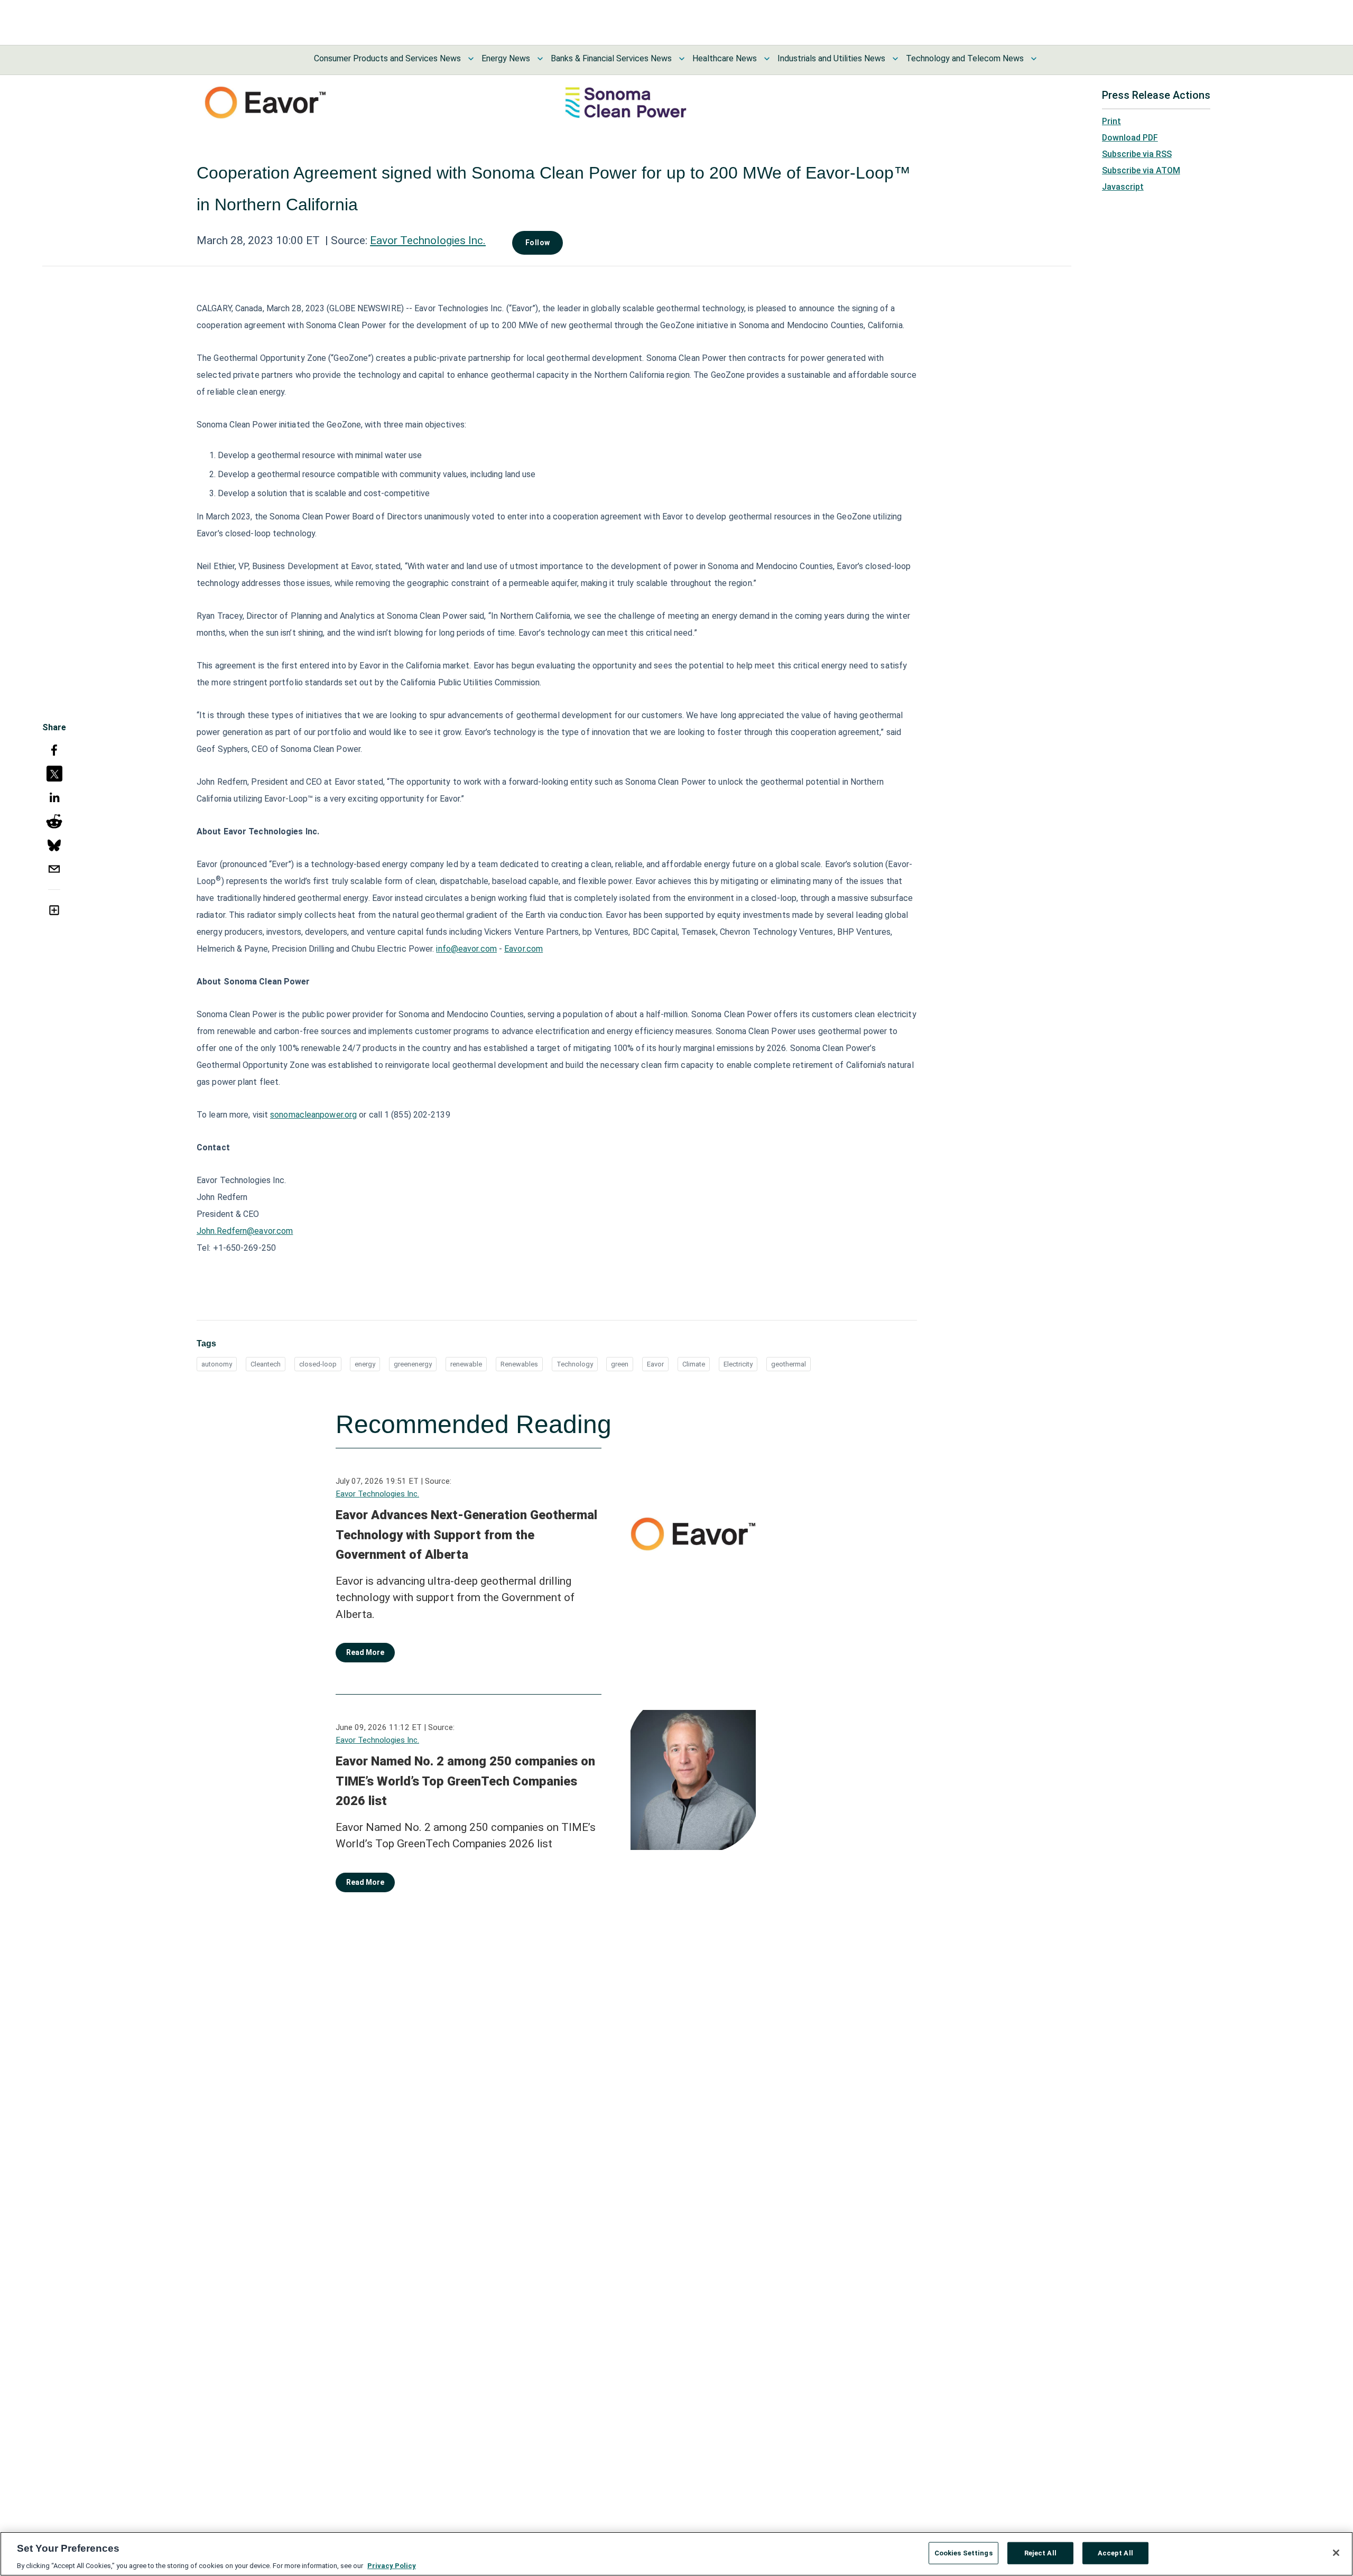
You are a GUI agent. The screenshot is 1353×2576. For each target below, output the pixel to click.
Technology (575, 1364)
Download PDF (1130, 138)
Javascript (1123, 187)
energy (365, 1364)
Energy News (506, 58)
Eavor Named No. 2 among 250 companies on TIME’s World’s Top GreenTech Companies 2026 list (465, 1781)
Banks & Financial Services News (611, 58)
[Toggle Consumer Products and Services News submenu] (471, 59)
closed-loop (318, 1364)
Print (1111, 121)
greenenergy (413, 1364)
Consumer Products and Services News (387, 58)
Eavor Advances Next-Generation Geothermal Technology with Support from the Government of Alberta (466, 1535)
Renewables (519, 1364)
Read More (365, 1652)
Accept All (1115, 2552)
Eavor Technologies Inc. (428, 240)
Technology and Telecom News (965, 58)
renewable (466, 1364)
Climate (694, 1364)
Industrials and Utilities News (831, 58)
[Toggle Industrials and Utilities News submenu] (895, 59)
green (620, 1364)
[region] (676, 2554)
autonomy (217, 1364)
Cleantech (266, 1364)
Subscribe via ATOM (1141, 170)
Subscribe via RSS (1137, 154)
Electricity (738, 1364)
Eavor (655, 1364)
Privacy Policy (392, 2565)
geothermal (789, 1364)
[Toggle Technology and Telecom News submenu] (1034, 59)
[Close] (1336, 2553)
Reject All (1040, 2552)
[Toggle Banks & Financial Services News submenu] (682, 59)
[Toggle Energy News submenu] (540, 59)
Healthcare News (725, 58)
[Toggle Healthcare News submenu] (767, 59)
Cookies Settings (963, 2552)
